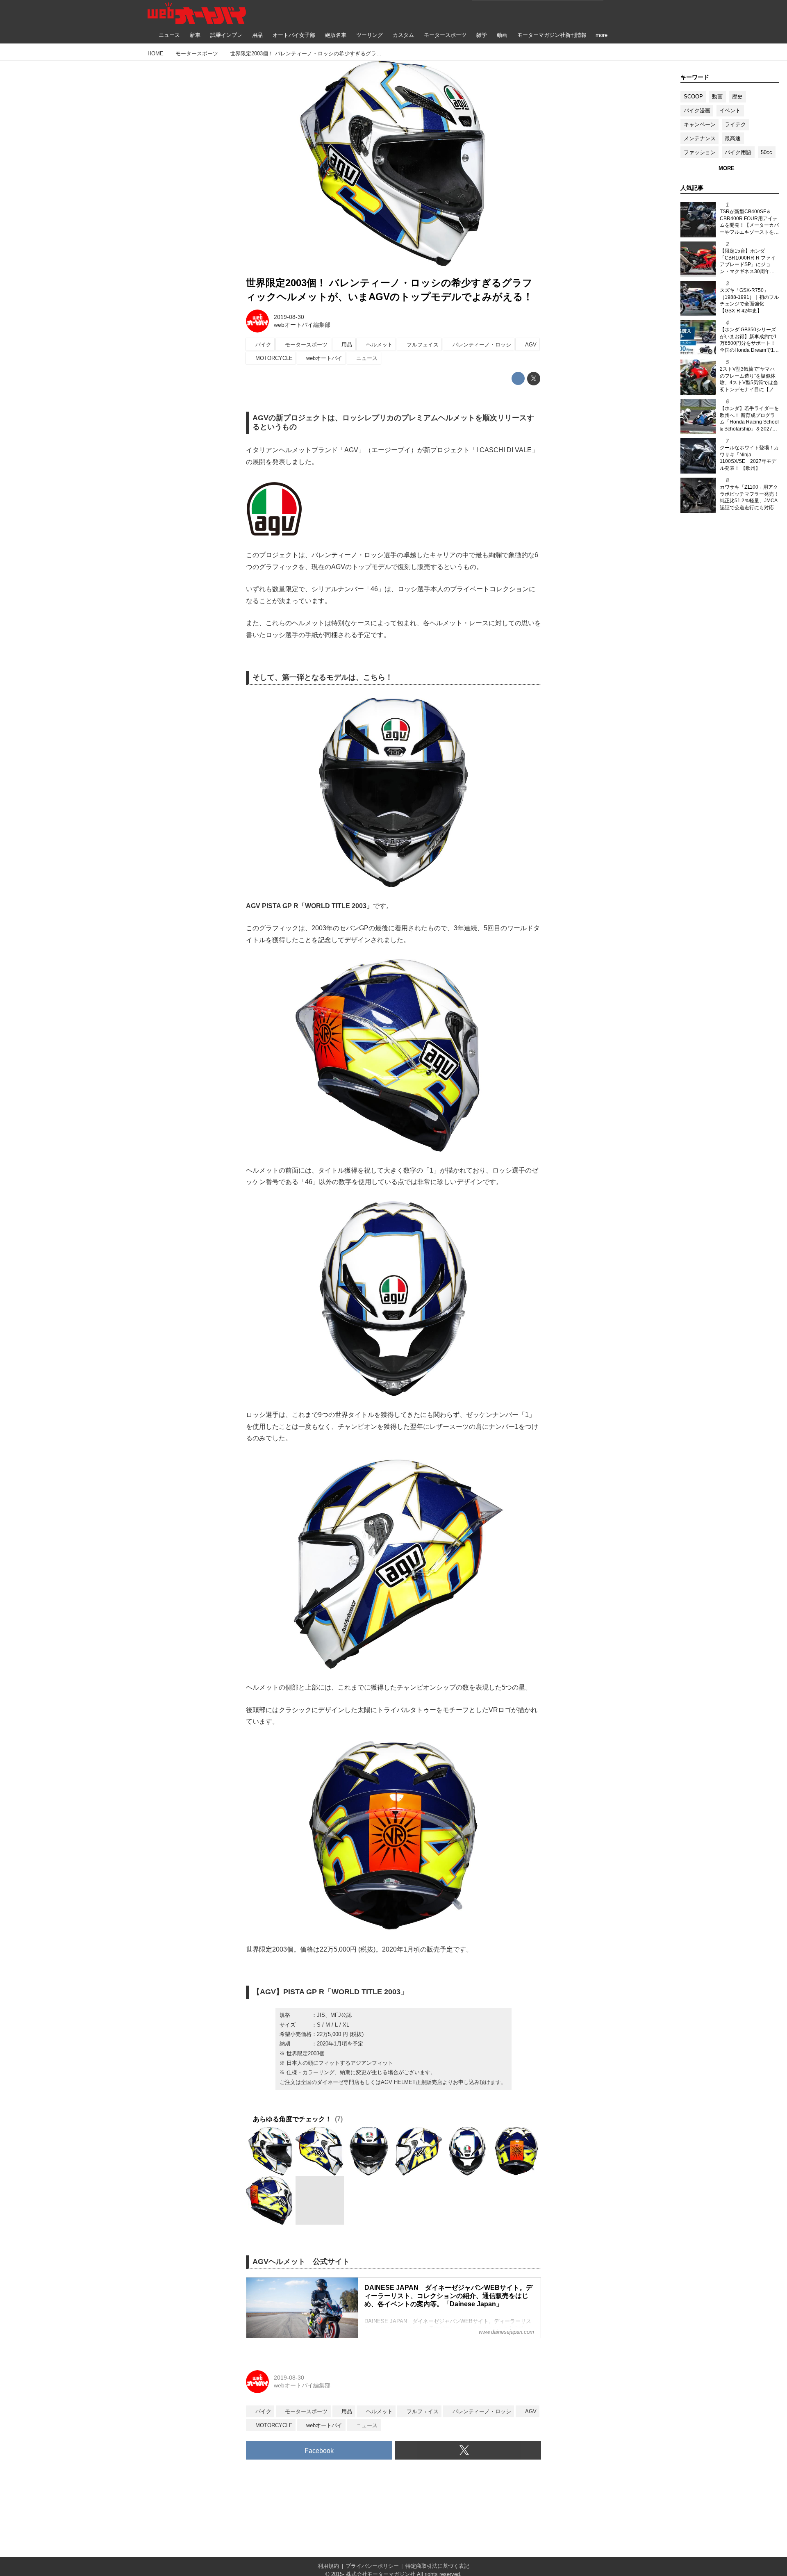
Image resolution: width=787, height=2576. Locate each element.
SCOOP (693, 97)
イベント (730, 110)
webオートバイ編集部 (302, 325)
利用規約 (328, 2566)
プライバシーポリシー (372, 2566)
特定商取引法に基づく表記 (437, 2566)
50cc (767, 152)
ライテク (735, 124)
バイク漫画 (697, 110)
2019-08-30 (289, 317)
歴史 (737, 97)
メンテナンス (700, 138)
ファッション (700, 152)
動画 (717, 97)
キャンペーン (700, 124)
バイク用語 (738, 152)
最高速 (733, 138)
